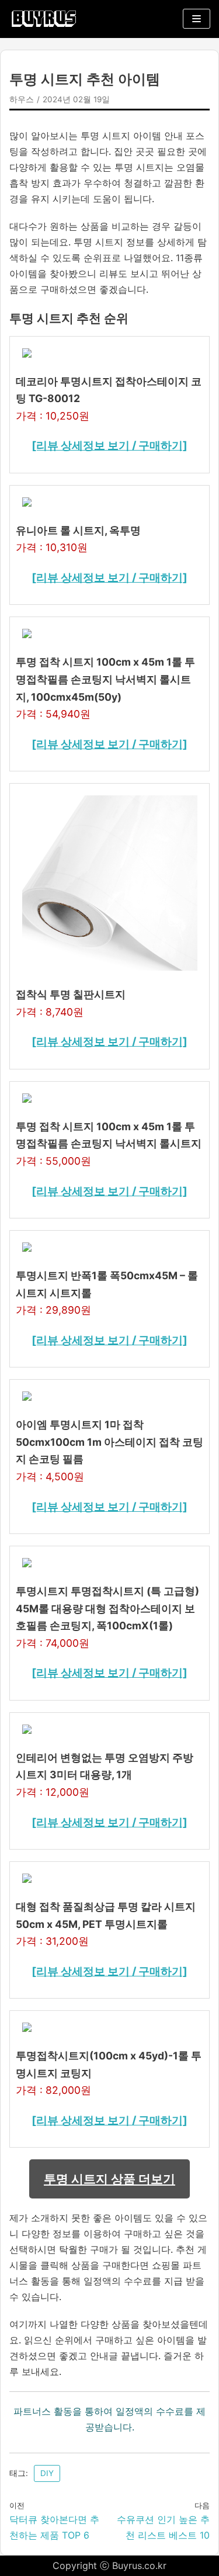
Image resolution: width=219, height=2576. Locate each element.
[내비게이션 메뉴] (197, 19)
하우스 (22, 99)
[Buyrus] (44, 19)
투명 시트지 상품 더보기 (109, 2179)
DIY (47, 2473)
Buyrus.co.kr (139, 2565)
